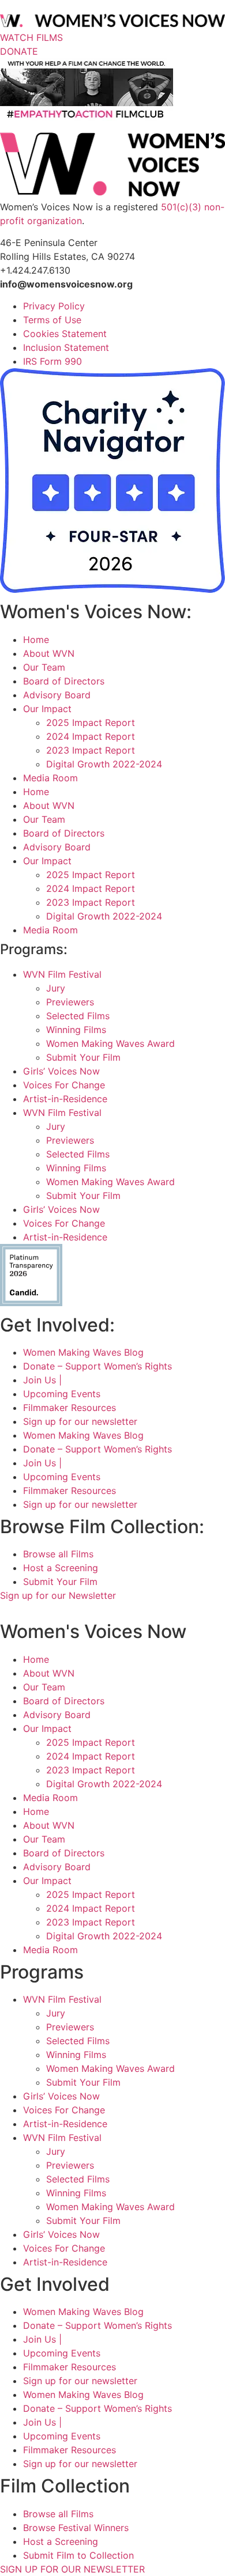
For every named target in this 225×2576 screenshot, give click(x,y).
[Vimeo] (50, 1609)
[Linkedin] (78, 1609)
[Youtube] (65, 1609)
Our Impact (47, 709)
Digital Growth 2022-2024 (104, 764)
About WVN (49, 653)
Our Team (44, 667)
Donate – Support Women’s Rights (97, 1366)
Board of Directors (64, 681)
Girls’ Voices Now (61, 1071)
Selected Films (78, 1016)
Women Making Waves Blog (83, 1352)
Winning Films (76, 1030)
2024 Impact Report (91, 736)
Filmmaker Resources (70, 1408)
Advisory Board (57, 695)
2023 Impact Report (91, 750)
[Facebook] (7, 1609)
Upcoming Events (62, 1394)
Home (36, 640)
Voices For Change (64, 1085)
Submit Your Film (83, 1057)
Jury (56, 988)
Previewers (70, 1002)
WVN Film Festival (62, 974)
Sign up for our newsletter (80, 1421)
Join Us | (42, 1380)
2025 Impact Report (91, 723)
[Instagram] (22, 1609)
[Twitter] (36, 1609)
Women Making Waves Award (110, 1043)
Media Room (50, 778)
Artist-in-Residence (65, 1099)
